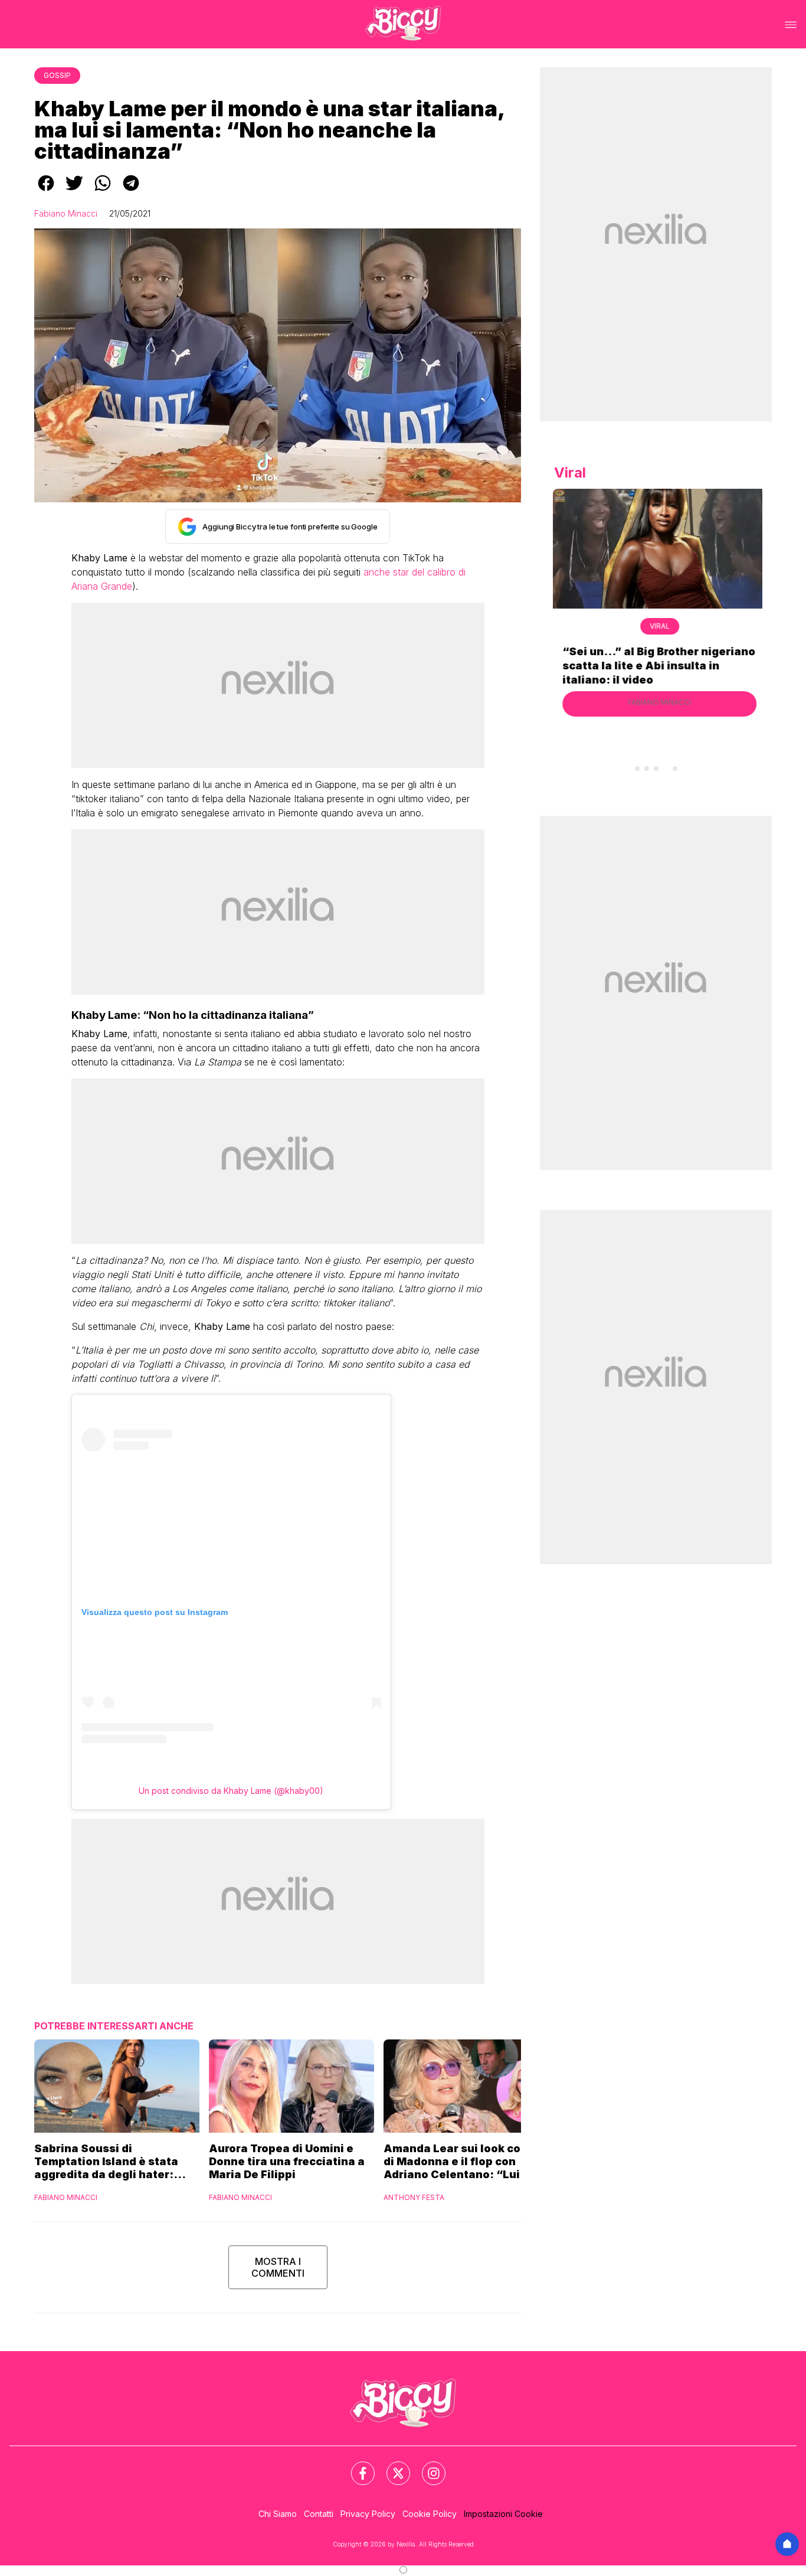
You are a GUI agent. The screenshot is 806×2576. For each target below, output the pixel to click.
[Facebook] (356, 2466)
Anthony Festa (414, 2197)
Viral (656, 626)
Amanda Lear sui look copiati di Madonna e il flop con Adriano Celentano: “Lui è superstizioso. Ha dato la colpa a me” (465, 2162)
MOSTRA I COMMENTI (278, 2267)
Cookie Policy (430, 2514)
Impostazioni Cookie (503, 2514)
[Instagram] (427, 2466)
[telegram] (131, 191)
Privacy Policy (368, 2514)
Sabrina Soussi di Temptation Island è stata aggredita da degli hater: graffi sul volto (106, 2162)
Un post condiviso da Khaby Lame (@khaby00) (231, 1791)
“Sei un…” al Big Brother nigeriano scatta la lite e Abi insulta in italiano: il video (655, 666)
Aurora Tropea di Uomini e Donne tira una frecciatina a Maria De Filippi (287, 2161)
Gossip (57, 75)
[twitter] (74, 191)
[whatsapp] (103, 191)
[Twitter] (391, 2466)
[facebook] (46, 191)
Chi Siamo (278, 2514)
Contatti (319, 2514)
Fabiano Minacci (66, 213)
